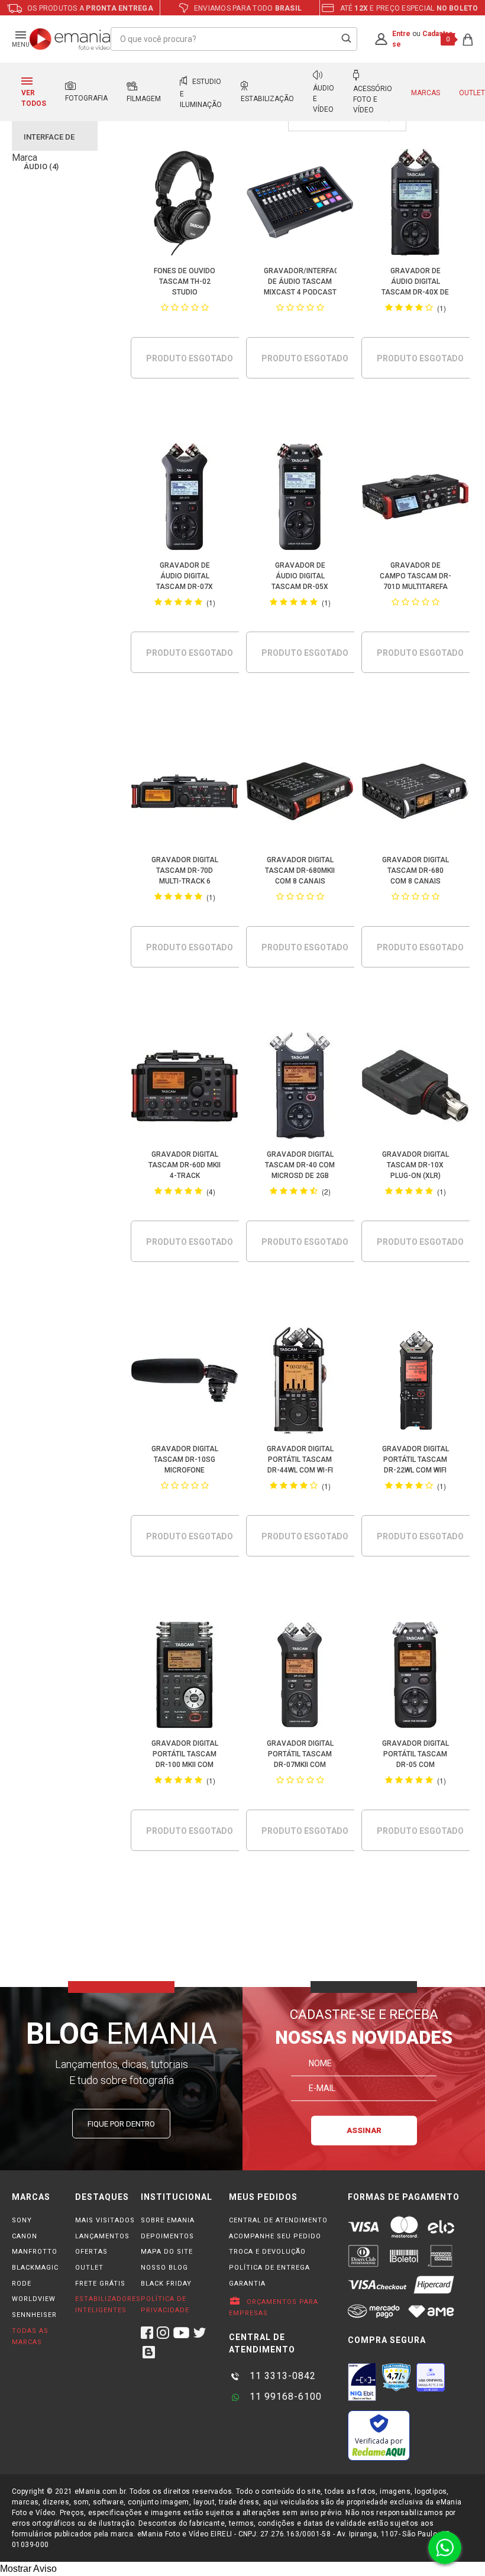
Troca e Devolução (267, 2252)
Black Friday (166, 2284)
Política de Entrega (269, 2268)
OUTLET (89, 2268)
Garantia (247, 2284)
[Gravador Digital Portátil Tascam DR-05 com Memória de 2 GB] (416, 1677)
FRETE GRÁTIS (100, 2284)
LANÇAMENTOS (102, 2236)
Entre (401, 34)
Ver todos (34, 98)
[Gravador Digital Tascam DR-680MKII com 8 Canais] (300, 793)
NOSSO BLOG (164, 2268)
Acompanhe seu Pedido (275, 2236)
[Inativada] (362, 2382)
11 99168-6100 (284, 2397)
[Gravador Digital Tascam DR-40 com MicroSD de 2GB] (300, 1088)
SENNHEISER (34, 2315)
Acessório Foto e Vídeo (373, 99)
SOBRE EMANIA (168, 2220)
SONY (22, 2220)
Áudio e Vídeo (324, 99)
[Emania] (70, 39)
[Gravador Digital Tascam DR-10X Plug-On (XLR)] (416, 1088)
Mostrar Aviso (28, 2569)
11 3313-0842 (281, 2376)
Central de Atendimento (278, 2220)
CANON (25, 2236)
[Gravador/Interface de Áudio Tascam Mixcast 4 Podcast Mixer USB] (300, 204)
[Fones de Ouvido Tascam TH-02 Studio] (185, 204)
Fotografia (86, 98)
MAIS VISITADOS (105, 2220)
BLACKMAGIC (35, 2268)
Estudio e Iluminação (201, 93)
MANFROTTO (35, 2252)
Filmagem (144, 99)
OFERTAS (91, 2252)
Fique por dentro (121, 2124)
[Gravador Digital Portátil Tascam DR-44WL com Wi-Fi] (300, 1382)
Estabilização (267, 99)
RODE (22, 2284)
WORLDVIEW (34, 2299)
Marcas (426, 93)
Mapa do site (167, 2252)
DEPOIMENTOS (167, 2236)
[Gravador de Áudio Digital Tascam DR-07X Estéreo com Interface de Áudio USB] (185, 499)
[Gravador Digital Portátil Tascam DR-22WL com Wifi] (416, 1382)
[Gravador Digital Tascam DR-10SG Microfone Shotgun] (185, 1382)
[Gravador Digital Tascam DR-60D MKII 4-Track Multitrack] (185, 1088)
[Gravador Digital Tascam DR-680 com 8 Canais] (416, 793)
